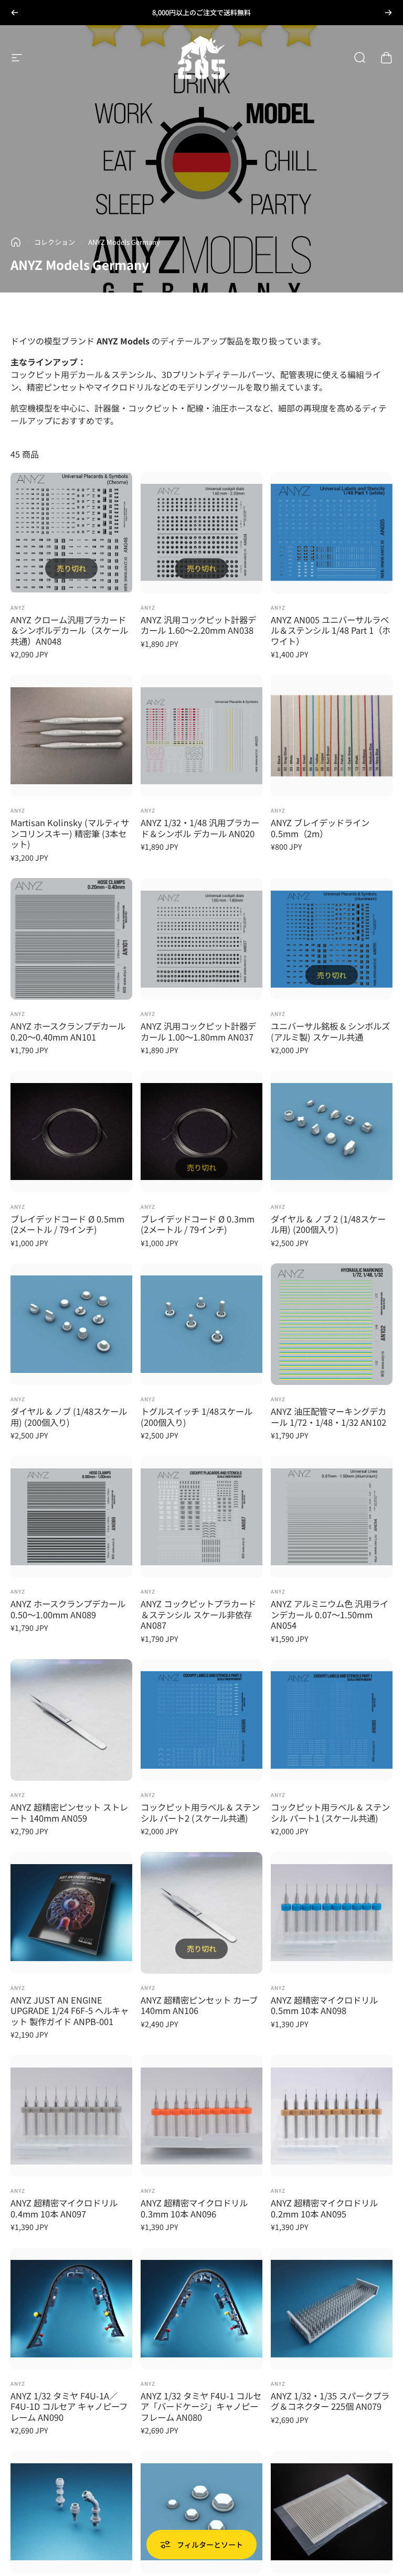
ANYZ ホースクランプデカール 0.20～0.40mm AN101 (68, 1031)
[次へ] (388, 13)
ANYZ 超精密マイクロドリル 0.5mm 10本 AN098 (324, 2005)
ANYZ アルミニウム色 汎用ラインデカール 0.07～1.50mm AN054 (330, 1614)
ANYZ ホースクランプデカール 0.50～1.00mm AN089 (68, 1609)
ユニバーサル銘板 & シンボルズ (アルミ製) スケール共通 (330, 1031)
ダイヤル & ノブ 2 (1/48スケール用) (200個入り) (328, 1224)
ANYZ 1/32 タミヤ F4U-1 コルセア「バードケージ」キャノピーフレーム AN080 (201, 2406)
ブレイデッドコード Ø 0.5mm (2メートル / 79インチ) (67, 1224)
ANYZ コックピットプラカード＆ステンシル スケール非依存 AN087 (198, 1614)
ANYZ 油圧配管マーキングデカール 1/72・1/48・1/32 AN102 (328, 1417)
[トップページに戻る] (16, 242)
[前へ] (15, 13)
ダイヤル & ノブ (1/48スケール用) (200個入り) (69, 1417)
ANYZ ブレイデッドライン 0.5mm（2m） (320, 828)
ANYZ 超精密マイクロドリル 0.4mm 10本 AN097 (64, 2208)
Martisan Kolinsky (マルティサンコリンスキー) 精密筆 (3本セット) (70, 833)
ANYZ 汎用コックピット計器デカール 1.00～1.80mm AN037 (198, 1031)
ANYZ (18, 607)
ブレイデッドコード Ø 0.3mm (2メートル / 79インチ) (198, 1224)
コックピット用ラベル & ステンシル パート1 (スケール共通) (330, 1812)
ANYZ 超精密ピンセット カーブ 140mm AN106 (199, 2005)
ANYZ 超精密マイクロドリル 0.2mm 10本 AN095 (324, 2208)
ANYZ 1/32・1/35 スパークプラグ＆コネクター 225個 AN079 (330, 2401)
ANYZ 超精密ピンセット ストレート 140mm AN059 (69, 1812)
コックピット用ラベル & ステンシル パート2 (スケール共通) (200, 1812)
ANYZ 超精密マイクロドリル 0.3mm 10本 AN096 (194, 2208)
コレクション (55, 242)
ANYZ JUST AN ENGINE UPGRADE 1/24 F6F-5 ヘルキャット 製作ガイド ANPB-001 (70, 2011)
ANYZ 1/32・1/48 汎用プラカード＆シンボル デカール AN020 (200, 828)
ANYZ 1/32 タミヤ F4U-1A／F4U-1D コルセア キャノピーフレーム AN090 (69, 2406)
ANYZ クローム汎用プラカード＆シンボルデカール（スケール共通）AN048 (69, 630)
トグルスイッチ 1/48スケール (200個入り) (197, 1417)
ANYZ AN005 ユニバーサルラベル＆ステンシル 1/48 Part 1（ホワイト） (331, 630)
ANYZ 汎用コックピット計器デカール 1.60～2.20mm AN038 (198, 625)
